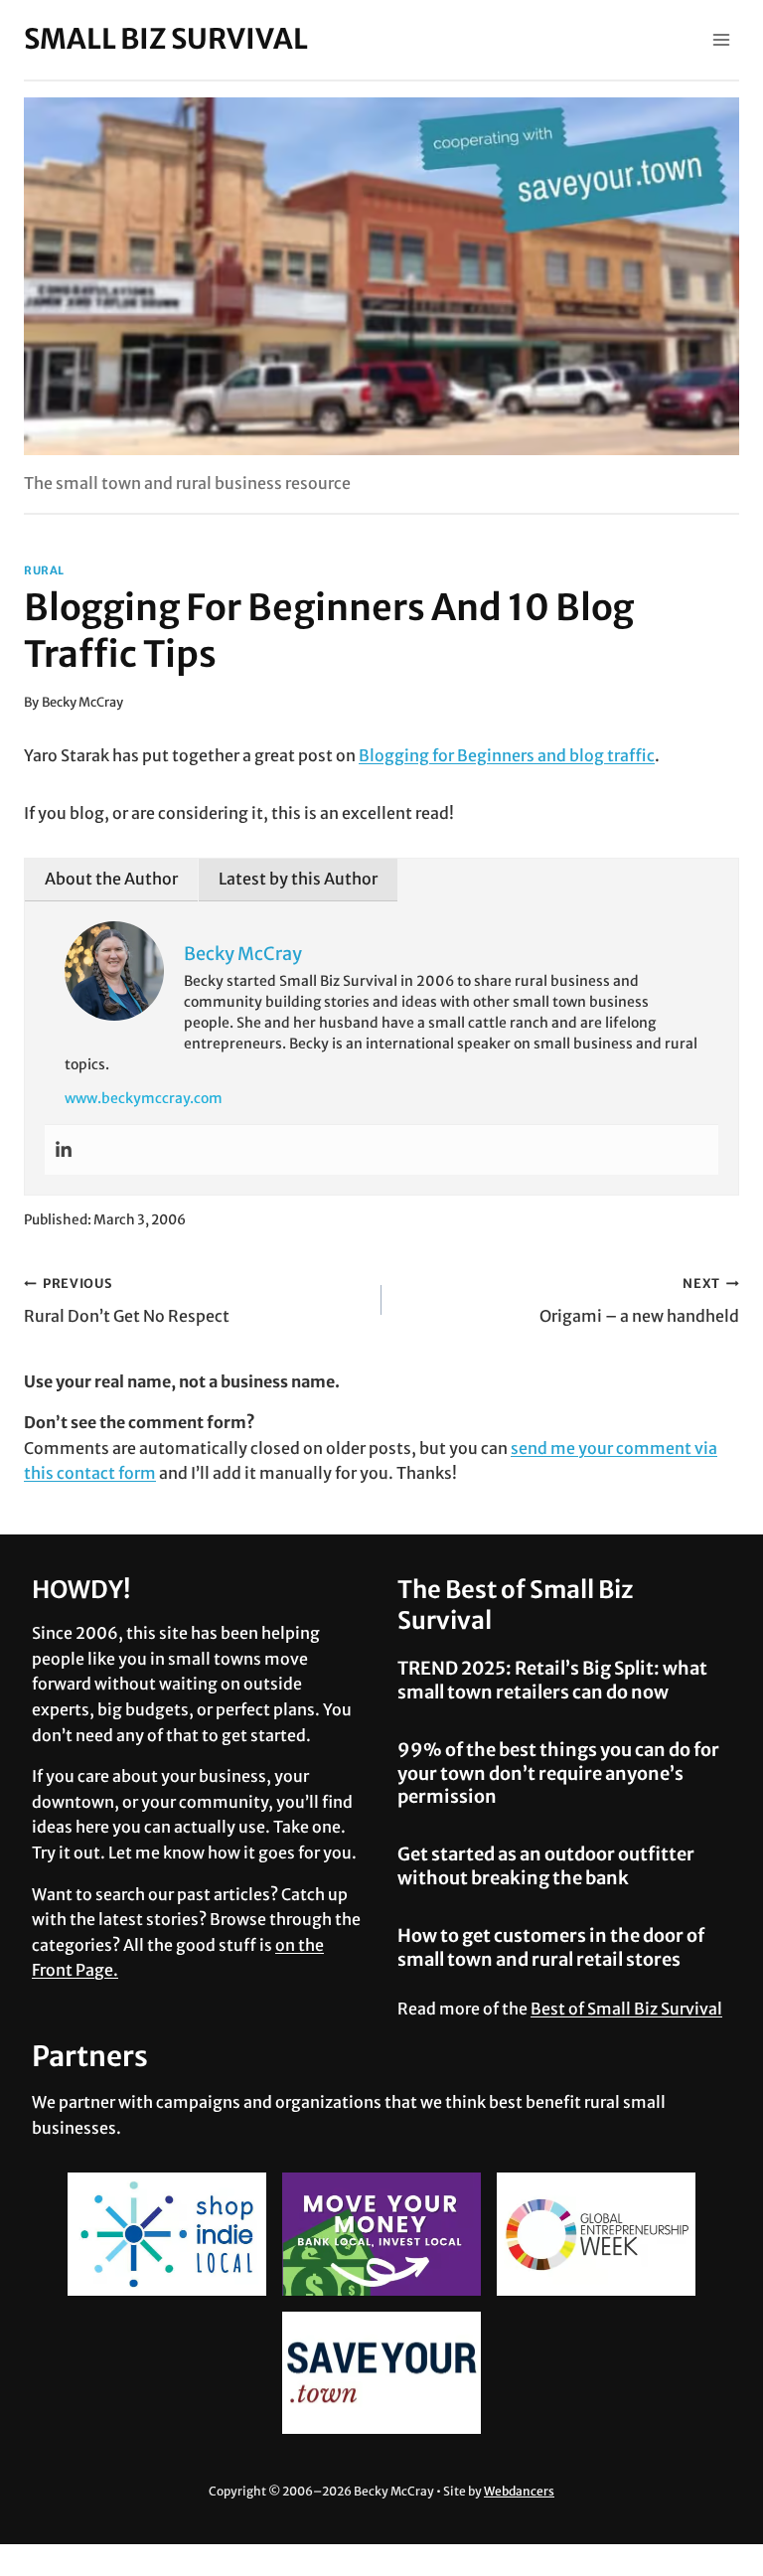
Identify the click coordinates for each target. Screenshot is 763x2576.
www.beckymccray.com (144, 1098)
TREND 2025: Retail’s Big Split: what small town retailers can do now (552, 1680)
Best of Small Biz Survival (626, 2009)
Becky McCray (82, 702)
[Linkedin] (64, 1150)
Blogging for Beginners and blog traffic (507, 755)
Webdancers (519, 2491)
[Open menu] (721, 39)
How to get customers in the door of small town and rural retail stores (551, 1947)
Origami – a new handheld (639, 1300)
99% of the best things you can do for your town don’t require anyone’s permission (558, 1773)
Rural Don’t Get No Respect (127, 1300)
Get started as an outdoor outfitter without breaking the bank (546, 1865)
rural (44, 570)
